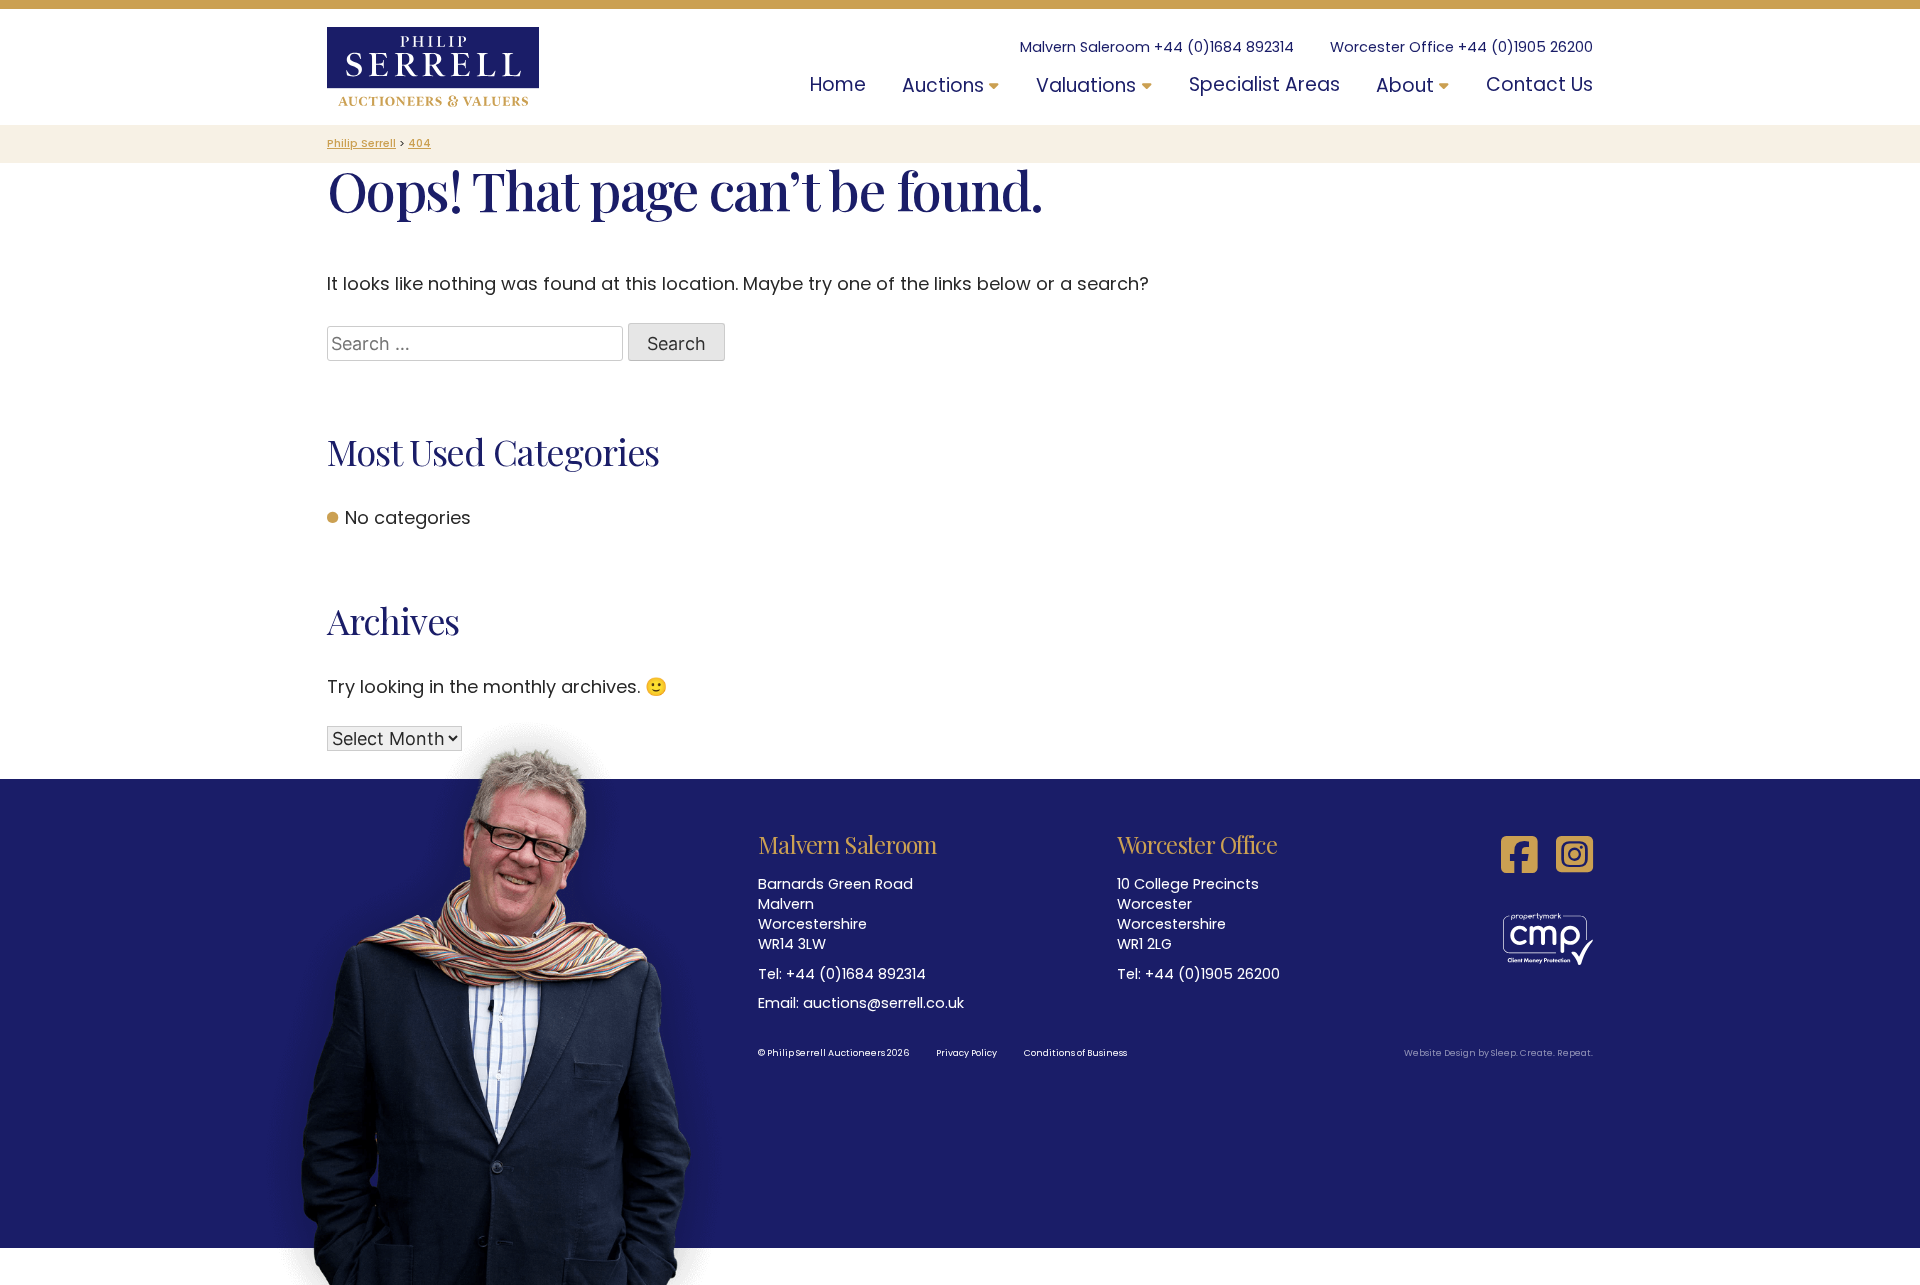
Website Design (1440, 1053)
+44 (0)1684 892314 (1224, 47)
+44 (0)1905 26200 (1525, 47)
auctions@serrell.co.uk (883, 1003)
